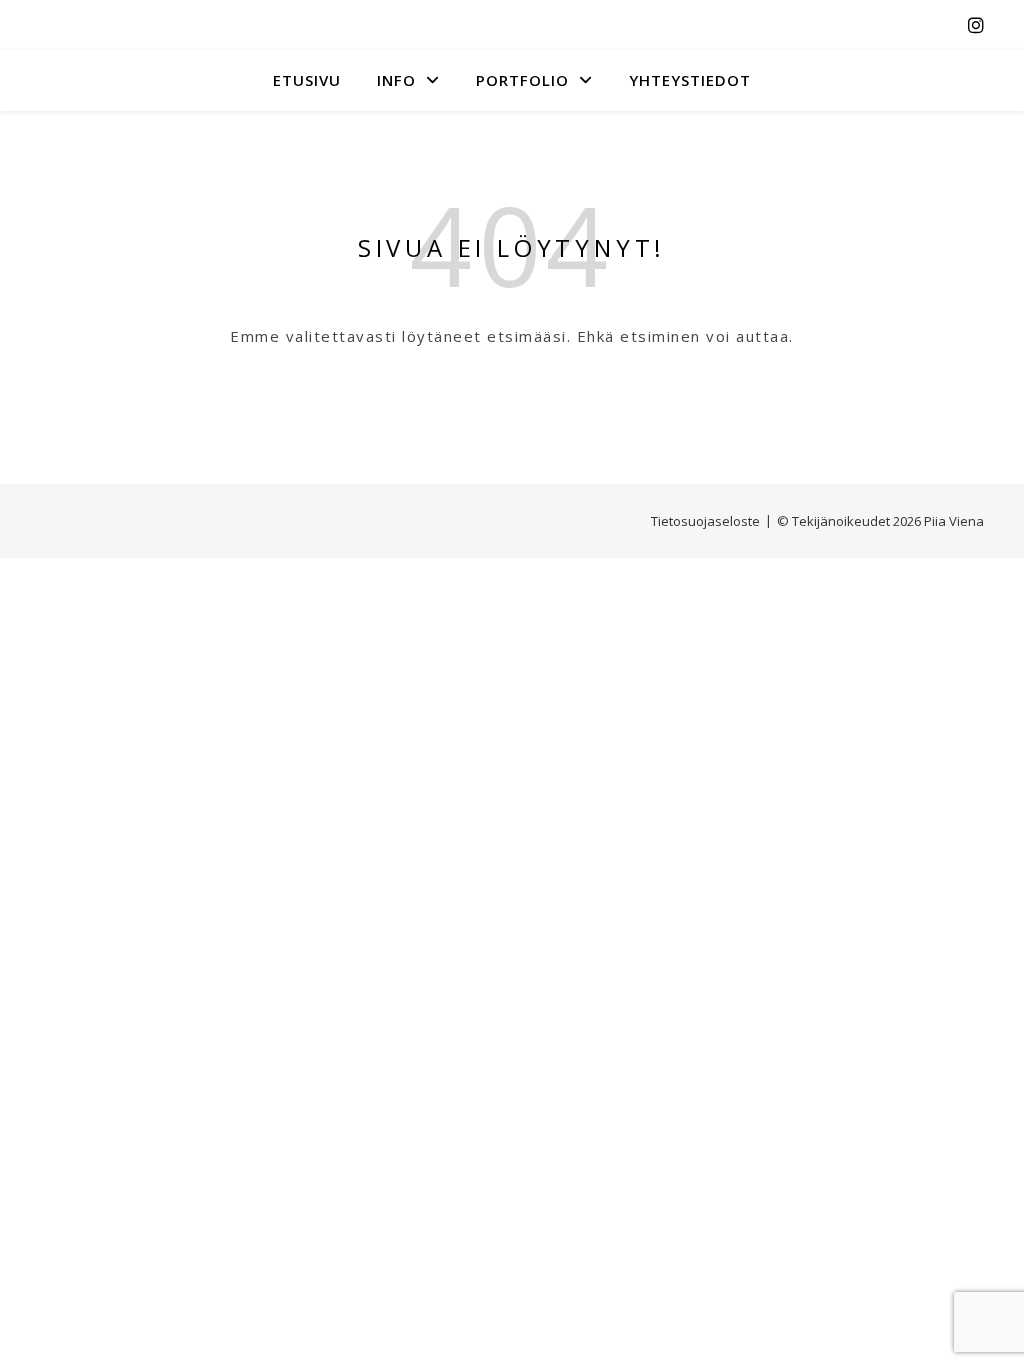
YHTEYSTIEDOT (690, 80)
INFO (396, 80)
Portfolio (522, 80)
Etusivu (307, 80)
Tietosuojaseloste (705, 521)
